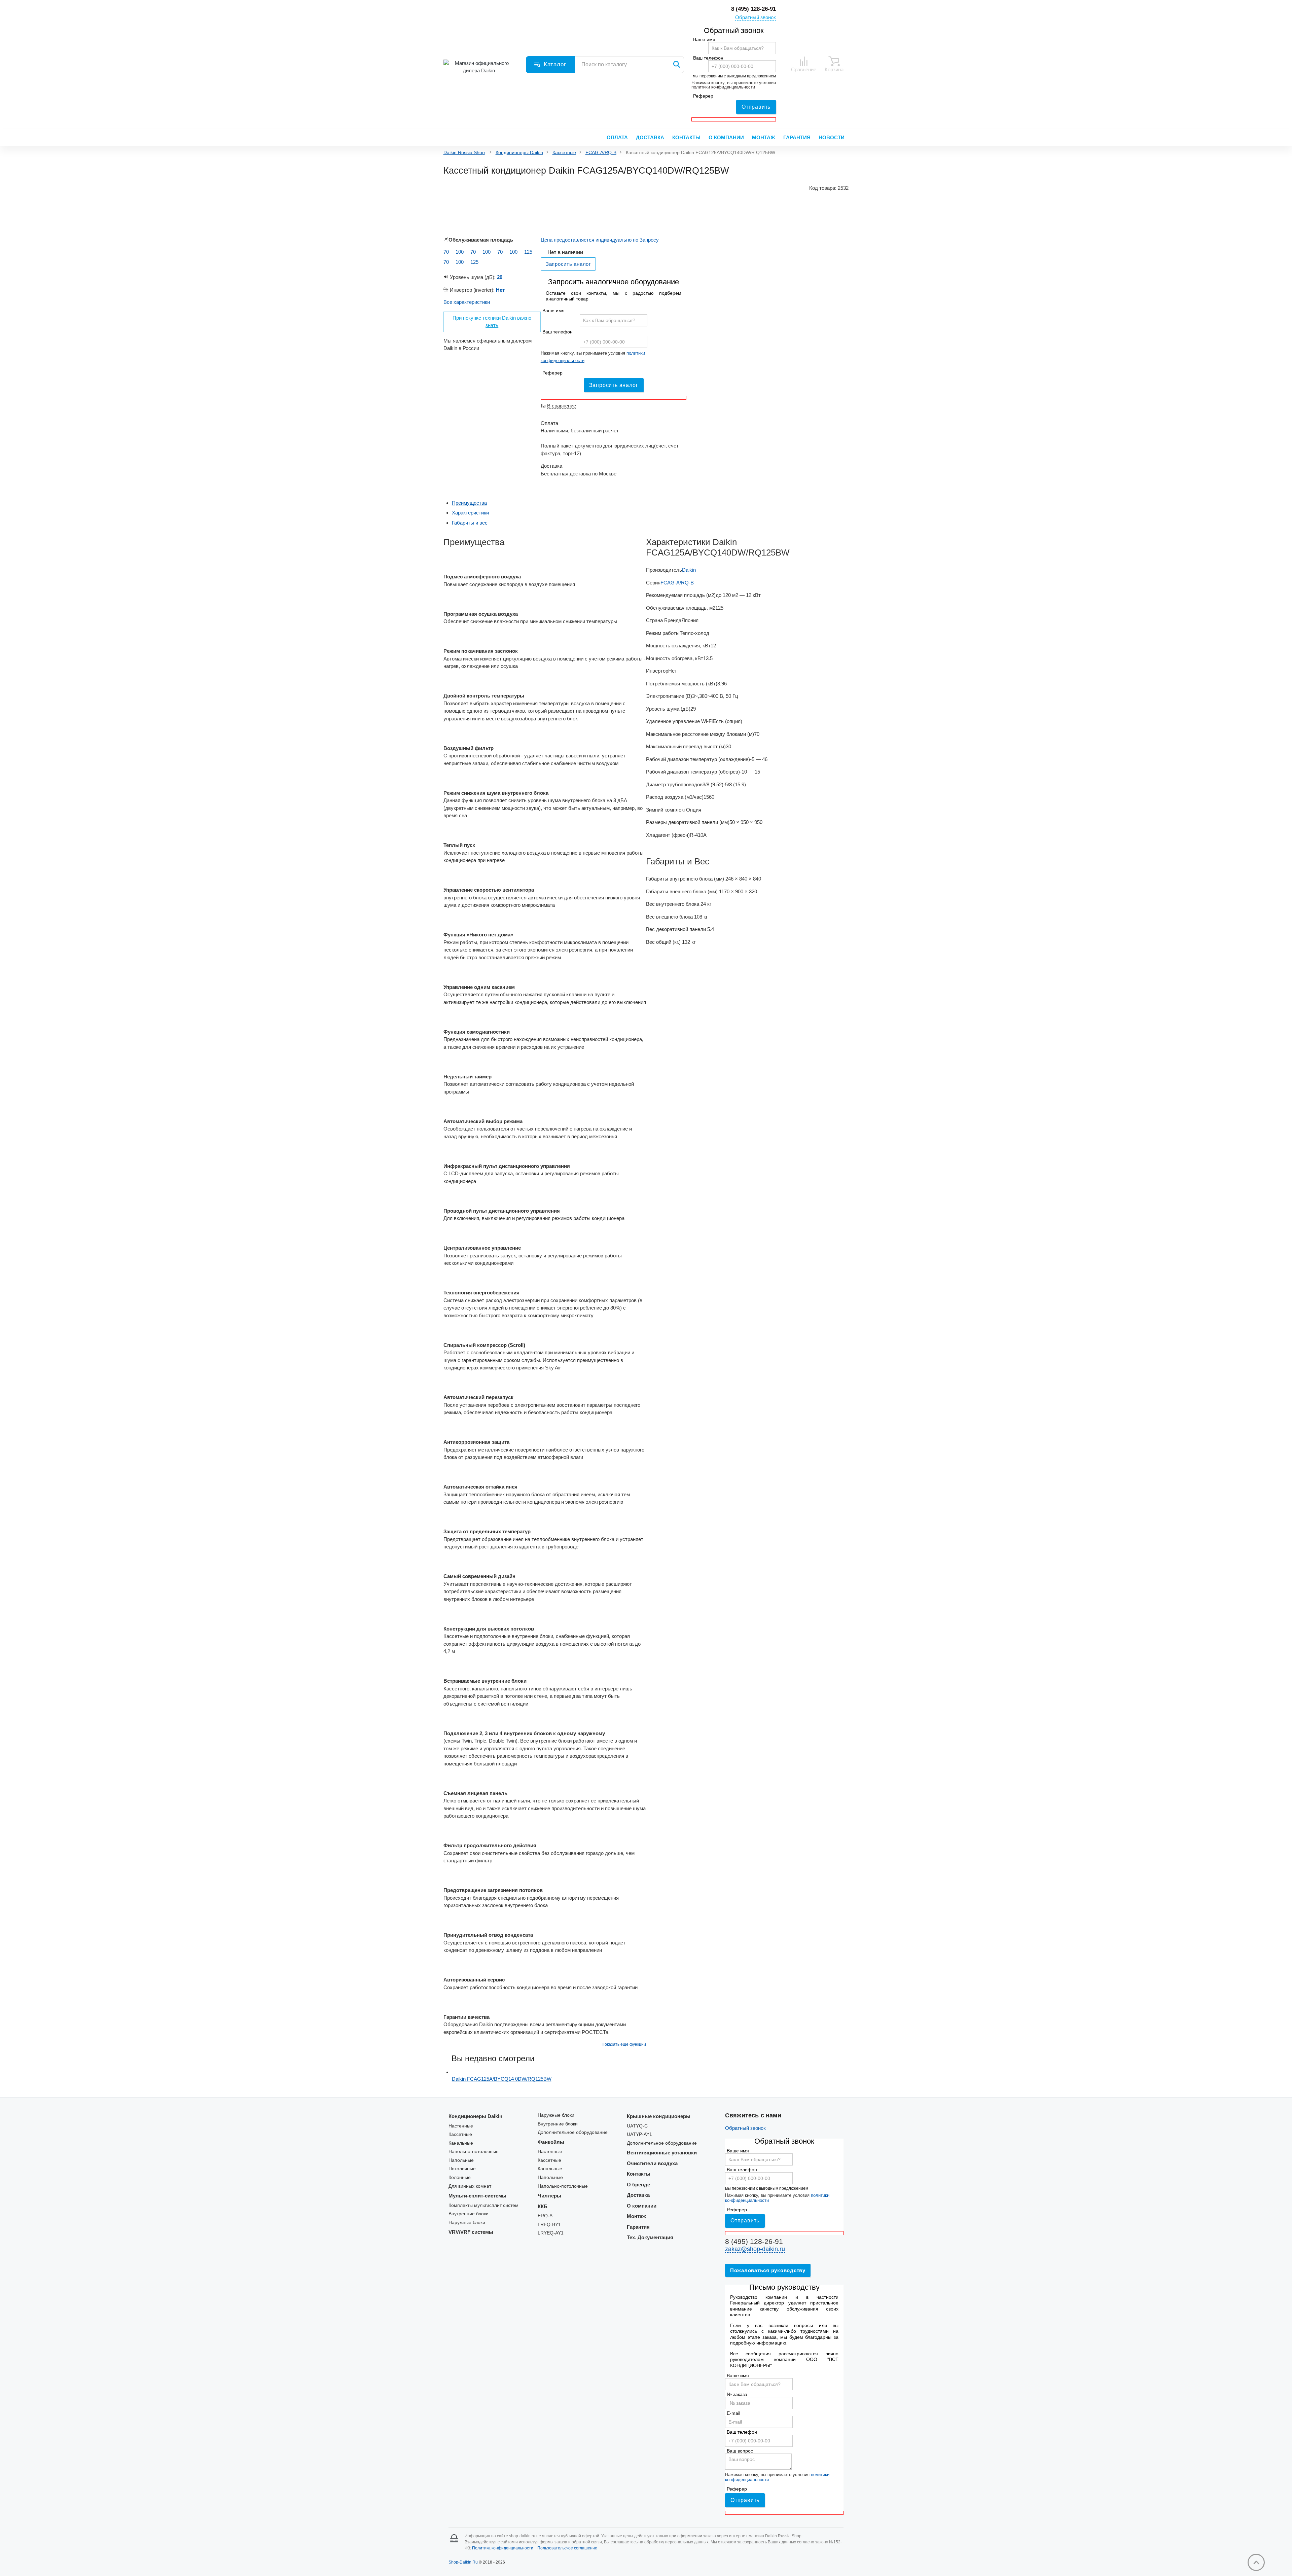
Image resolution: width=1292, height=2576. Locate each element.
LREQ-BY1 (549, 2225)
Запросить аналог (614, 385)
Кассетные (564, 153)
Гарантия (797, 137)
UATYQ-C (637, 2126)
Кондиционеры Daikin (519, 153)
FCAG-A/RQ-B (601, 153)
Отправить (756, 107)
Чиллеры (549, 2196)
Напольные (461, 2160)
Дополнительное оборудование (573, 2132)
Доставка (650, 137)
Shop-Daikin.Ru (463, 2562)
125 (528, 252)
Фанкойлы (551, 2142)
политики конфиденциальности (723, 87)
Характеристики (470, 513)
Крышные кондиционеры (659, 2116)
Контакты (686, 137)
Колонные (460, 2177)
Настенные (461, 2126)
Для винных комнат (470, 2186)
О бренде (638, 2185)
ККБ (543, 2206)
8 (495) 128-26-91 (753, 9)
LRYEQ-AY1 (551, 2233)
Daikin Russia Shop (464, 153)
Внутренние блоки (469, 2214)
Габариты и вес (470, 523)
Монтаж (764, 137)
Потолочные (462, 2169)
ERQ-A (545, 2216)
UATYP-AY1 (639, 2134)
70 (446, 252)
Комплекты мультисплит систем (483, 2205)
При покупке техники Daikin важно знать (492, 322)
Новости (832, 137)
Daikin (689, 570)
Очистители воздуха (652, 2163)
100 (460, 252)
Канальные (461, 2143)
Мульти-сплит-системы (477, 2196)
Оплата (617, 137)
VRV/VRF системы (471, 2232)
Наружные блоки (467, 2223)
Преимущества (469, 503)
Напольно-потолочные (474, 2152)
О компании (726, 137)
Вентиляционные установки (662, 2153)
